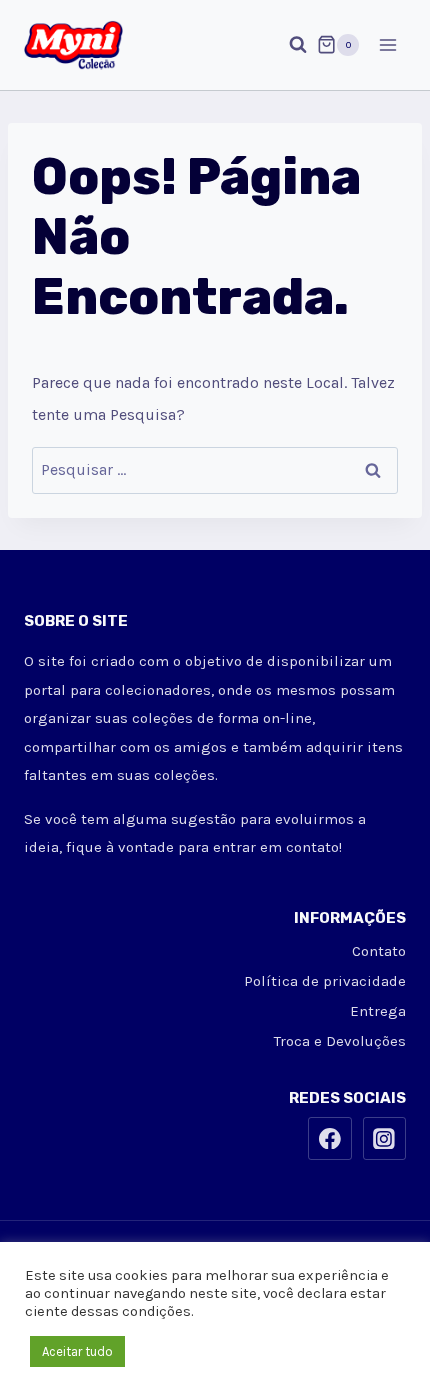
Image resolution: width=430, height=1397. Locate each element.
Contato (379, 951)
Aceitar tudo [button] (77, 1351)
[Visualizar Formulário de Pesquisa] (288, 45)
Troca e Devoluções (340, 1041)
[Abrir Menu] (387, 44)
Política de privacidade (325, 981)
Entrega (378, 1011)
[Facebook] (330, 1139)
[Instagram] (385, 1139)
